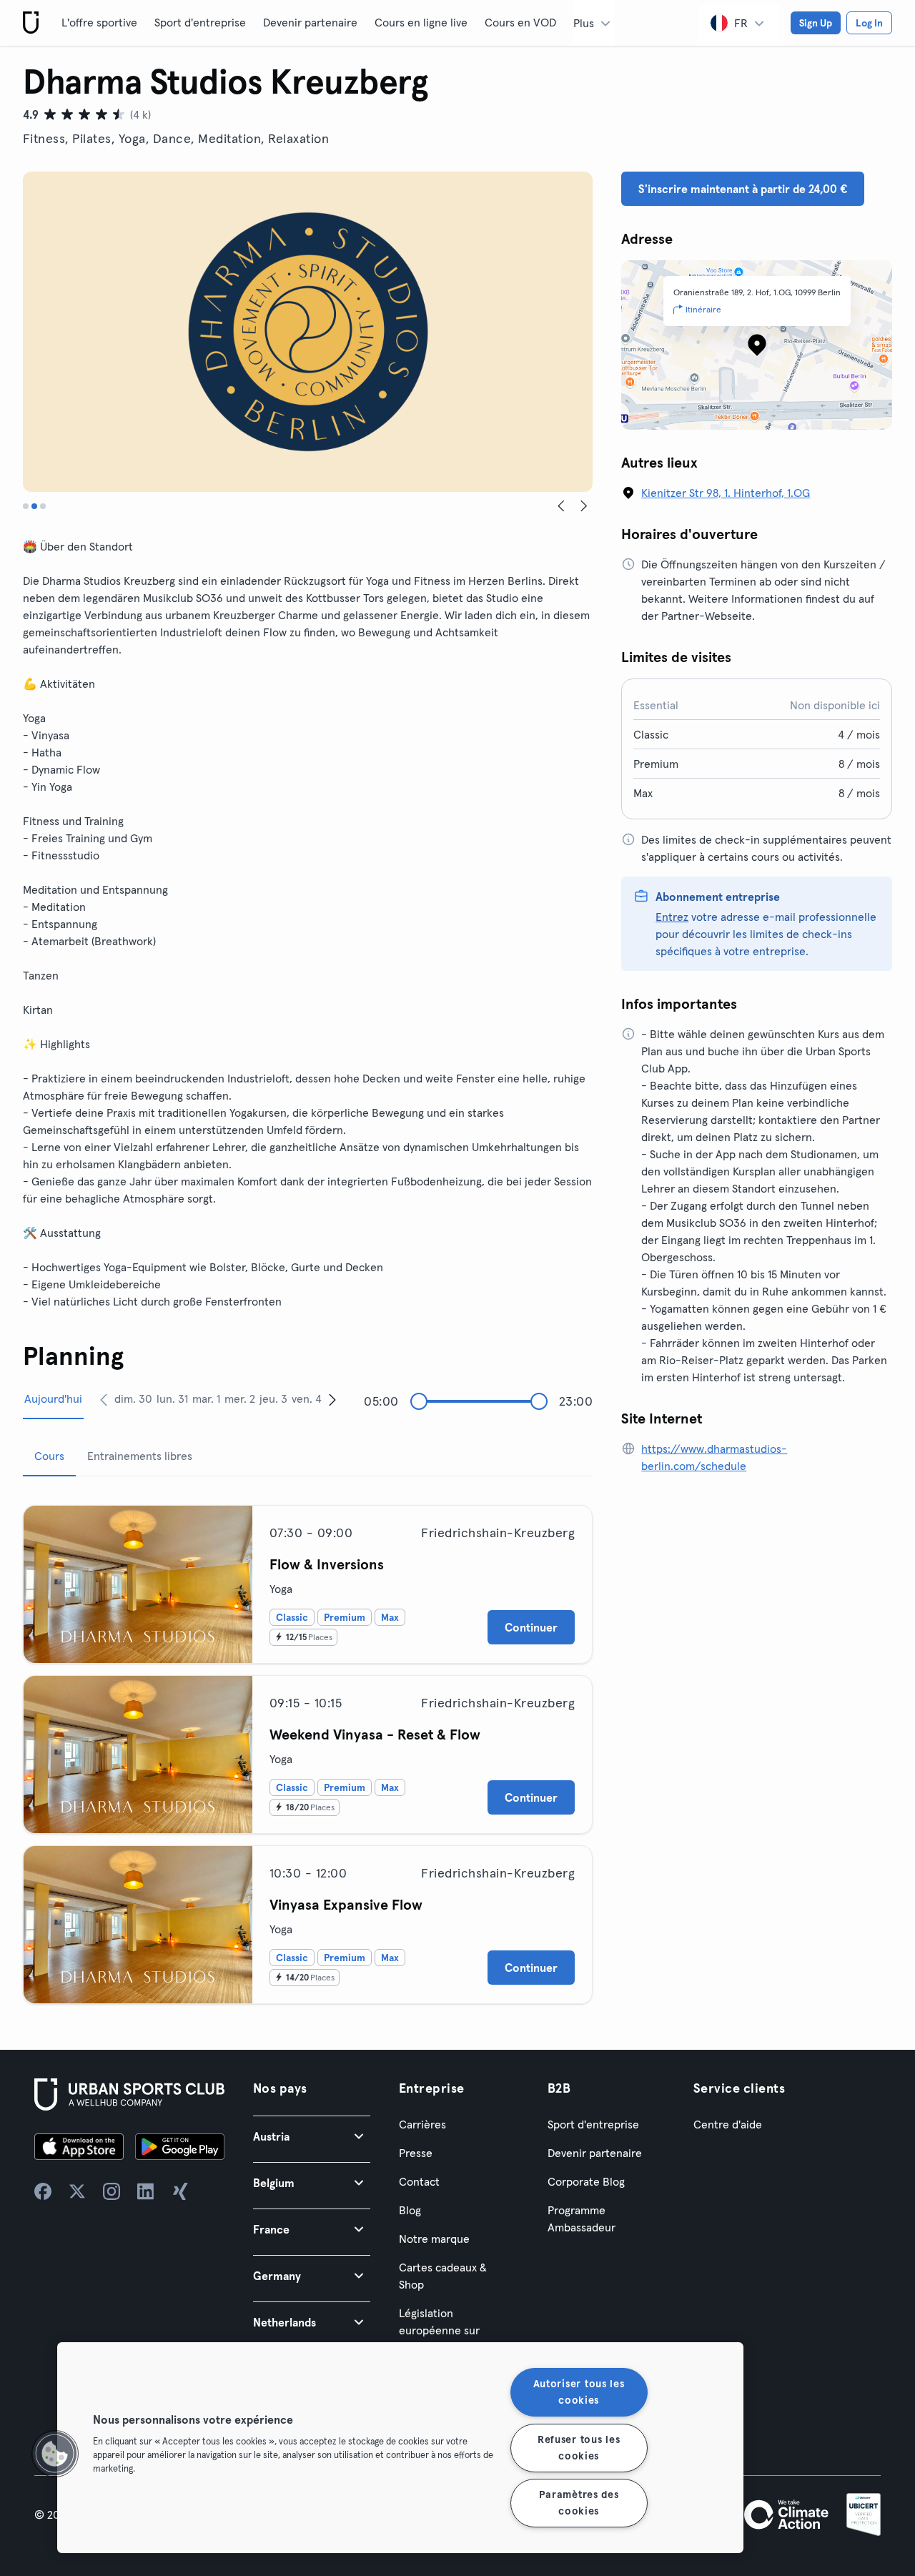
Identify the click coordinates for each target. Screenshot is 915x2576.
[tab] (26, 506)
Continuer (531, 1627)
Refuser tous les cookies (579, 2447)
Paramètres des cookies (579, 2503)
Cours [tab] (49, 1456)
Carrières (422, 2124)
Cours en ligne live (421, 22)
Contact (419, 2181)
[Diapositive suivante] (584, 506)
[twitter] (77, 2191)
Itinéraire (703, 309)
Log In (869, 23)
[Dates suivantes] (332, 1399)
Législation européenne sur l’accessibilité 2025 (446, 2330)
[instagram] (112, 2191)
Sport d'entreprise (200, 22)
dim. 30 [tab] (133, 1398)
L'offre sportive (99, 22)
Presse (416, 2153)
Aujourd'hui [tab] (53, 1398)
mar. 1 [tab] (206, 1398)
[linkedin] (146, 2191)
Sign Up (816, 23)
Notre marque (434, 2239)
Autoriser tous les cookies (579, 2392)
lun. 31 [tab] (172, 1398)
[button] (312, 2136)
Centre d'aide (728, 2124)
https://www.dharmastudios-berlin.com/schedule (714, 1457)
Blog (410, 2210)
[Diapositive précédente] (561, 506)
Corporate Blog (586, 2181)
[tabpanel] (308, 1749)
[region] (400, 2448)
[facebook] (43, 2191)
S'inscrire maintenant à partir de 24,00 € (743, 189)
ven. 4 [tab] (307, 1398)
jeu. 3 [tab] (273, 1398)
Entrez (672, 917)
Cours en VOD (520, 22)
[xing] (180, 2191)
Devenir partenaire (310, 22)
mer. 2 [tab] (240, 1398)
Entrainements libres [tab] (140, 1456)
